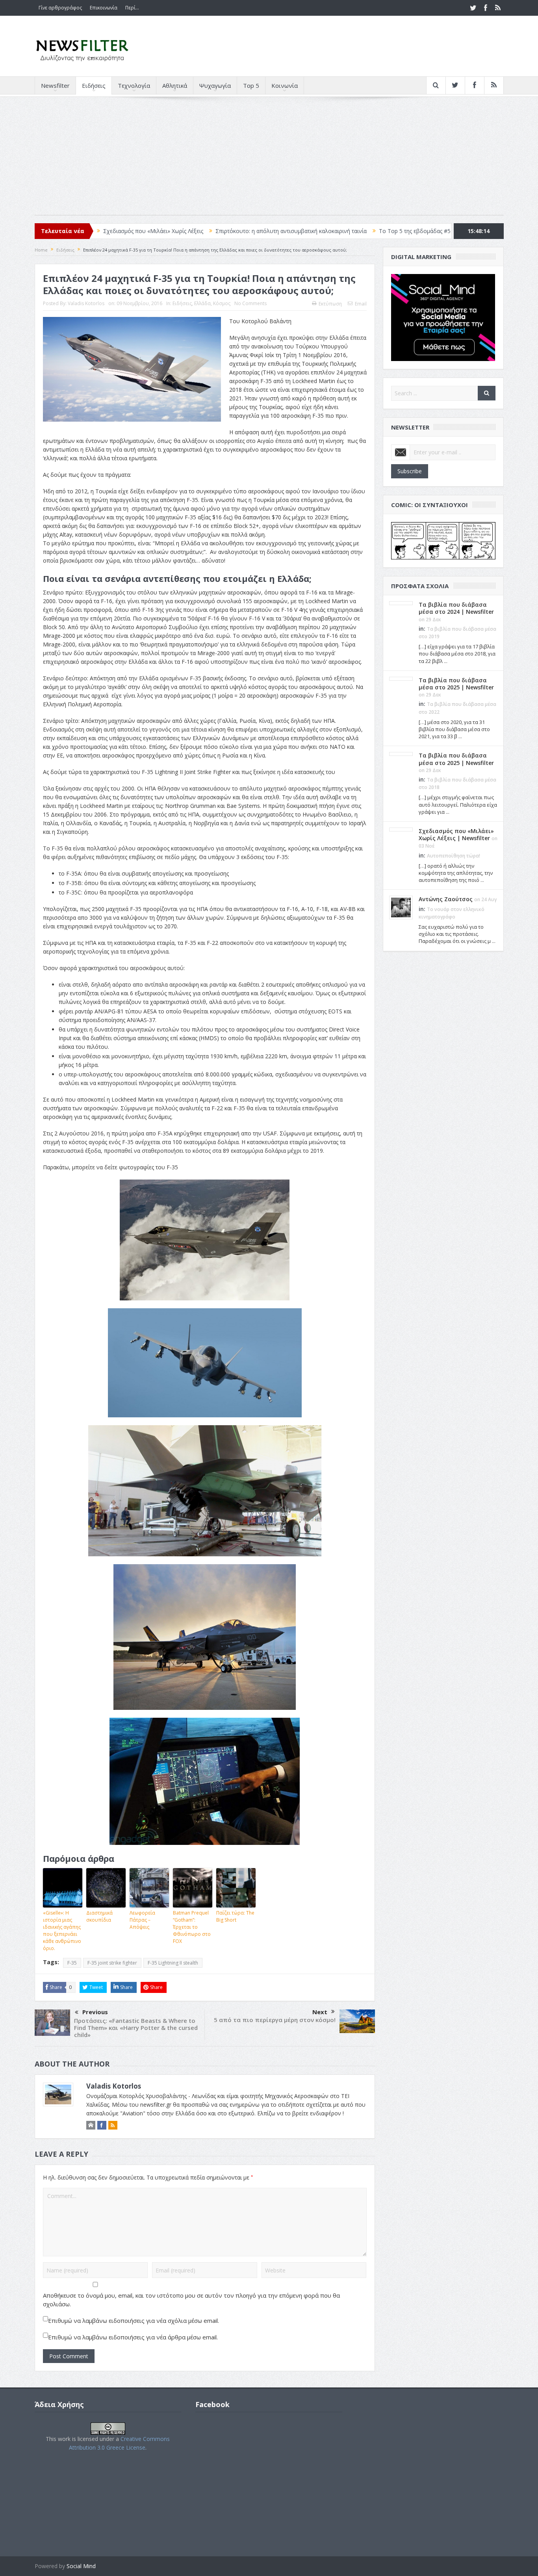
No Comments (250, 303)
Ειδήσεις (94, 85)
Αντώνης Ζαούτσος (446, 899)
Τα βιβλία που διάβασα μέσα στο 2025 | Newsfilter (456, 684)
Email (361, 304)
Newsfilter (55, 85)
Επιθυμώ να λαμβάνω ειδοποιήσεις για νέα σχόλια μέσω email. (134, 2320)
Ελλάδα (202, 303)
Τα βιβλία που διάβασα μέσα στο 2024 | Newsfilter (456, 608)
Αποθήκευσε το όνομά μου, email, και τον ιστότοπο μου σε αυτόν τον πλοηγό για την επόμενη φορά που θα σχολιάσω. (191, 2300)
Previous (95, 2012)
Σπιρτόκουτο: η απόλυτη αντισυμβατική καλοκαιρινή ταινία (180, 231)
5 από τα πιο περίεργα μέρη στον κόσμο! (275, 2020)
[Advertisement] (269, 160)
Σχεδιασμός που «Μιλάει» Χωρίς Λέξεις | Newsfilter (456, 834)
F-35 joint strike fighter (112, 1963)
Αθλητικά (175, 85)
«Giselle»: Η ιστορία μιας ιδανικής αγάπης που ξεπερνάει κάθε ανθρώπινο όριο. (62, 1931)
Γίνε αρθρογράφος (60, 8)
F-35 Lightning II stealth (173, 1963)
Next (320, 2012)
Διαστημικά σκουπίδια (99, 1916)
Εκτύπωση (330, 304)
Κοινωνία (285, 85)
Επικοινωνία (104, 8)
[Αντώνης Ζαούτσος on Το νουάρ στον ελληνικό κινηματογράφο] (401, 907)
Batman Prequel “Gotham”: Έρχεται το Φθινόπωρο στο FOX (192, 1927)
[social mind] (443, 317)
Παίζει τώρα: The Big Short (235, 1916)
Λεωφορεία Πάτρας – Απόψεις (142, 1920)
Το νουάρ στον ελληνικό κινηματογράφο (411, 231)
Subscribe (410, 471)
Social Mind (81, 2566)
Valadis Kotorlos (86, 303)
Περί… (132, 8)
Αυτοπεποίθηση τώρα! (454, 856)
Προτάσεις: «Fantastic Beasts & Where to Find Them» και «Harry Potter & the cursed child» (136, 2028)
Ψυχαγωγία (215, 85)
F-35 (72, 1963)
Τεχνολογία (134, 85)
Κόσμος (222, 303)
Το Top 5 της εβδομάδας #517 (306, 231)
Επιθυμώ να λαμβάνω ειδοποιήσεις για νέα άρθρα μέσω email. (133, 2337)
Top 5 (251, 85)
